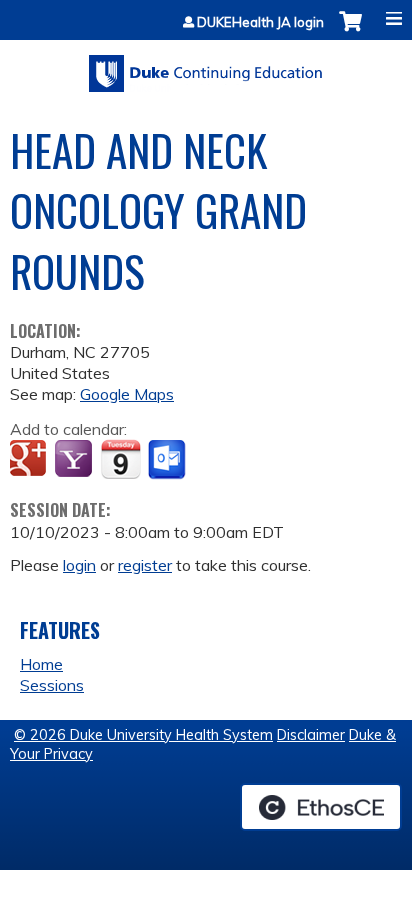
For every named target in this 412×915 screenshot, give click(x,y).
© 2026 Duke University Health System (143, 735)
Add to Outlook (168, 460)
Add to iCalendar (120, 459)
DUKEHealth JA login (260, 22)
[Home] (206, 66)
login (79, 565)
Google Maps (127, 394)
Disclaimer (311, 735)
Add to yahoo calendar (75, 460)
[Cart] (350, 31)
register (145, 565)
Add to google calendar (30, 460)
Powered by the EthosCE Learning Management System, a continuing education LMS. (321, 807)
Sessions (52, 685)
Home (41, 664)
